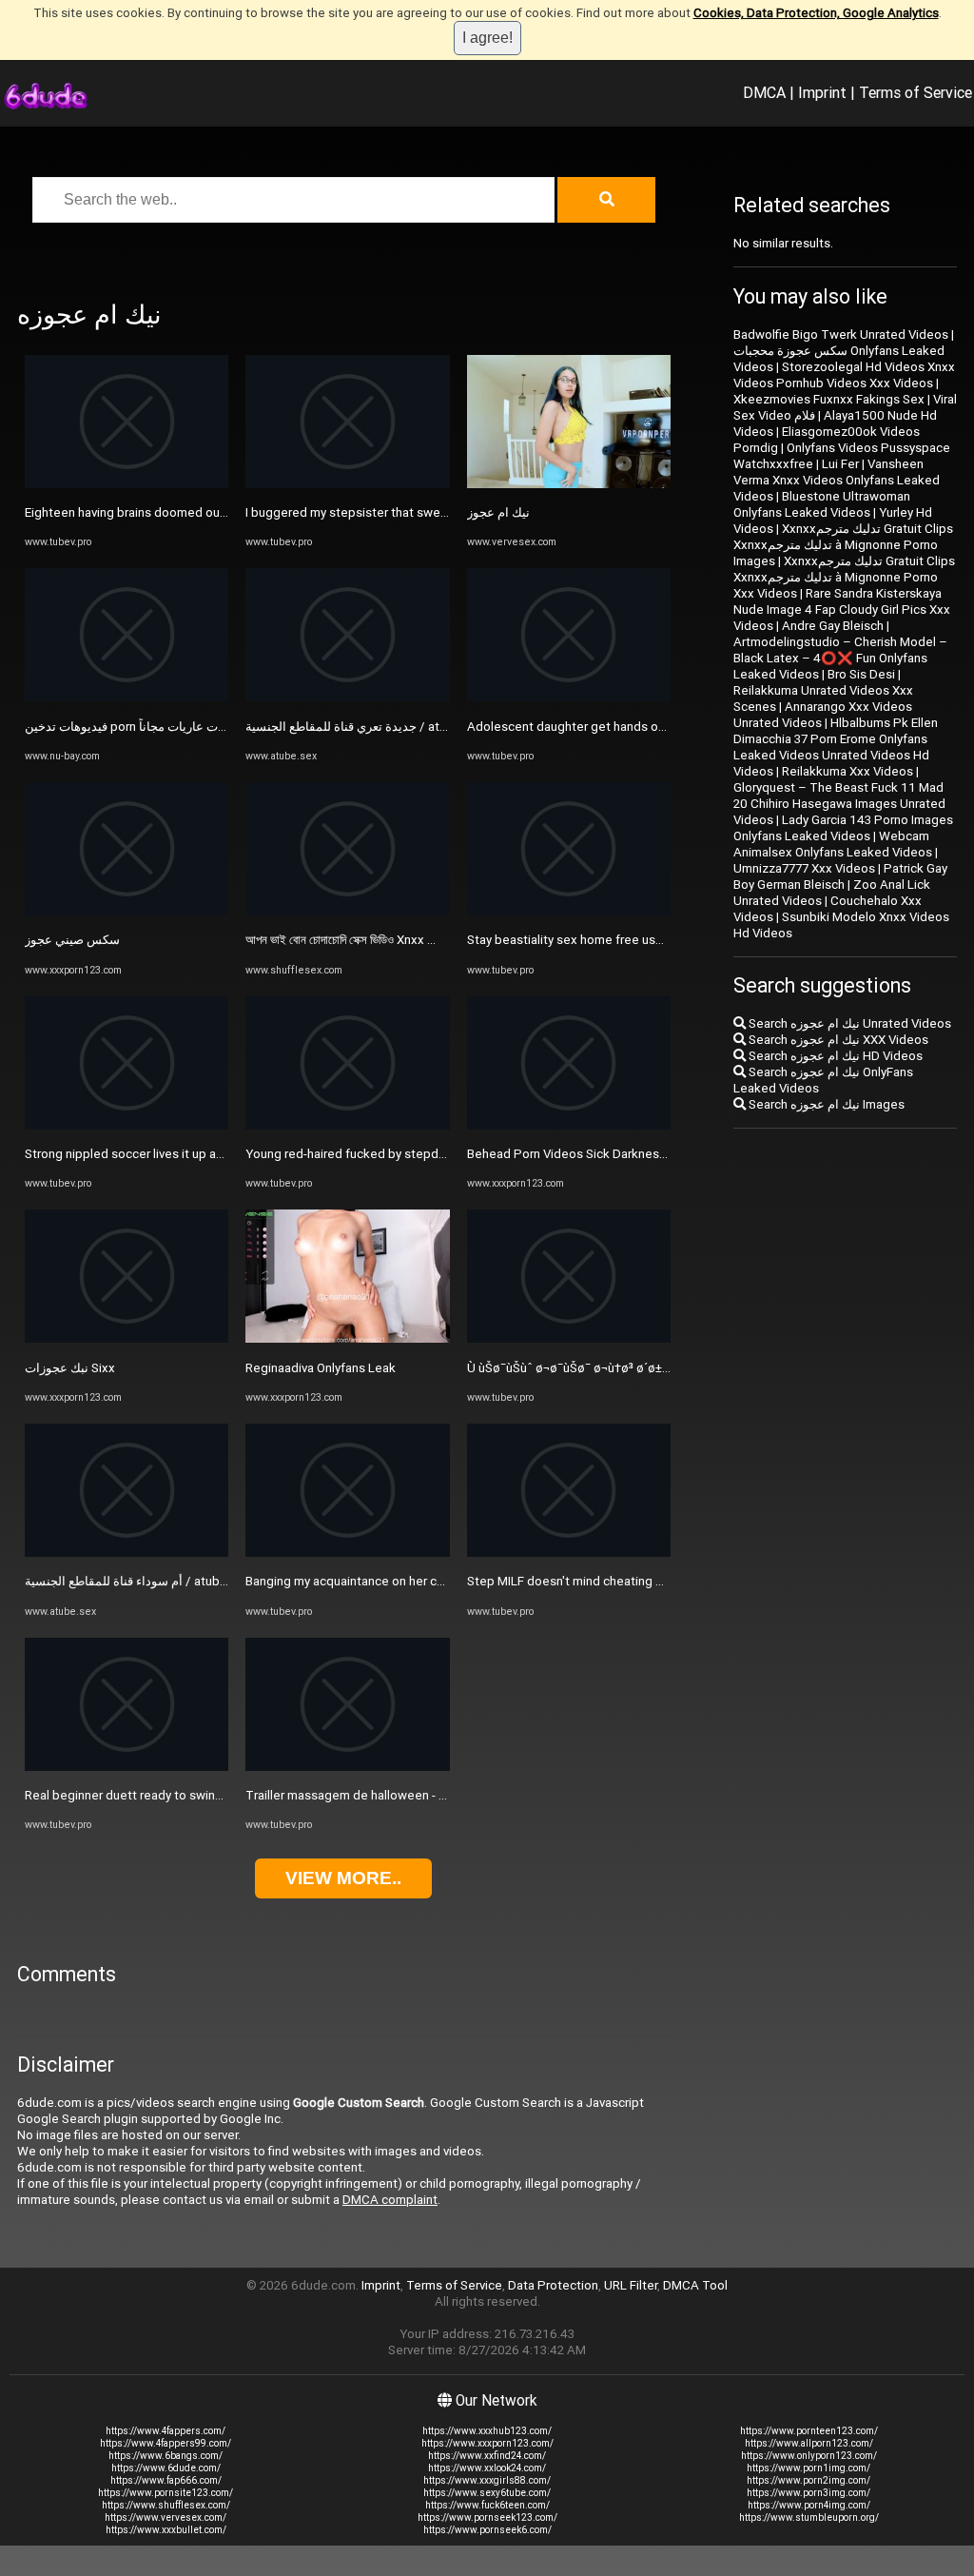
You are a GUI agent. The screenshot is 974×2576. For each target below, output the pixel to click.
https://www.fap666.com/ (166, 2480)
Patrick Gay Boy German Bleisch (840, 876)
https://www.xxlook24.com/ (487, 2468)
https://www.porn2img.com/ (808, 2480)
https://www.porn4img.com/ (809, 2505)
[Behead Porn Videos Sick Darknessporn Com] (569, 1125)
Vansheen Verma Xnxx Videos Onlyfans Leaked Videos (837, 480)
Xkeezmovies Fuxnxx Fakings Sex (829, 399)
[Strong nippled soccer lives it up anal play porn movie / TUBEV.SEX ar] (127, 1125)
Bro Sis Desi (861, 674)
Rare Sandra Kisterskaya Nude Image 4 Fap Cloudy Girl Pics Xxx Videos (842, 610)
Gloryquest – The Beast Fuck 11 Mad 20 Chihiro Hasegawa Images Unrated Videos (839, 804)
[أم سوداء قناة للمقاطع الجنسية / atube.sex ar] (127, 1553)
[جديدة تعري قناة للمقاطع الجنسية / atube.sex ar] (347, 697)
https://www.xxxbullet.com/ (166, 2530)
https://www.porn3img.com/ (808, 2493)
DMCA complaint (390, 2200)
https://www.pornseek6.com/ (487, 2530)
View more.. (343, 1878)
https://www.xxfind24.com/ (487, 2456)
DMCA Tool (695, 2285)
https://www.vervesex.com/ (166, 2517)
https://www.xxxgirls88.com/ (487, 2480)
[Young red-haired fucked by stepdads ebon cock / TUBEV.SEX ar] (347, 1125)
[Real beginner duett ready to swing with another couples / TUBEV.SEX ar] (127, 1767)
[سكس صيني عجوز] (127, 911)
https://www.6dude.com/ (166, 2468)
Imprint (822, 92)
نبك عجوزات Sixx (70, 1368)
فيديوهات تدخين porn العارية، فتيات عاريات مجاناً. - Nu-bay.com (189, 727)
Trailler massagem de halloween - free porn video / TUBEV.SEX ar (429, 1795)
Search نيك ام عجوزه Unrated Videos (848, 1023)
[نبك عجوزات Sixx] (127, 1338)
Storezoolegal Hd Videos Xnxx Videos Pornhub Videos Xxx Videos (844, 375)
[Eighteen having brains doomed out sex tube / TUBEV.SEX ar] (127, 484)
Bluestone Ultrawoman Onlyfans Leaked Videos (822, 504)
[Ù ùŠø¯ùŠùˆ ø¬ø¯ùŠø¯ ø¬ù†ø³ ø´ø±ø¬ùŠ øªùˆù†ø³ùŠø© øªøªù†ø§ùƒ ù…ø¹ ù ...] (569, 1338)
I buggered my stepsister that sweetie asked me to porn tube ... (426, 512)
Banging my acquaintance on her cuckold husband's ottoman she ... (433, 1581)
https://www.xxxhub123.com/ (487, 2431)
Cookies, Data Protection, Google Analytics (816, 13)
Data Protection (553, 2285)
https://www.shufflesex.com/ (166, 2505)
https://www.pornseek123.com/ (487, 2517)
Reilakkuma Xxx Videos (847, 771)
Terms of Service (916, 92)
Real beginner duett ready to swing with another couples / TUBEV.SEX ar (228, 1795)
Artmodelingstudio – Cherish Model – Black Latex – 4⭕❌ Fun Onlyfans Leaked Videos (840, 658)
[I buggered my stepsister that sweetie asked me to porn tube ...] (347, 484)
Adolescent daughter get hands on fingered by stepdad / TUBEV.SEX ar (669, 727)
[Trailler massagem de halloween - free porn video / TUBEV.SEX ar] (347, 1767)
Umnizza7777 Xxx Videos (804, 868)
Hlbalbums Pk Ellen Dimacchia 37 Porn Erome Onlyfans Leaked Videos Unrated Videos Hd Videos (836, 747)
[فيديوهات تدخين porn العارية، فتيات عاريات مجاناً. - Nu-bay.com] (127, 697)
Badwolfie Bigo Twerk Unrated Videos (841, 334)
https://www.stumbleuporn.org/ (809, 2517)
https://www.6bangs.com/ (166, 2456)
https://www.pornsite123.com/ (166, 2493)
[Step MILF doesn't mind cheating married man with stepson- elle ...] (569, 1553)
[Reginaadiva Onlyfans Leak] (347, 1338)
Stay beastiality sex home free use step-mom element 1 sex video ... (661, 940)
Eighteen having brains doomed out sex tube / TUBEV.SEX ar (195, 512)
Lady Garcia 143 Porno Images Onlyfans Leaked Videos (843, 828)
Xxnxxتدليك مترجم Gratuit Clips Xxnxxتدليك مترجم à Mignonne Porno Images (843, 545)
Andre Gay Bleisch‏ (833, 626)
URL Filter (631, 2285)
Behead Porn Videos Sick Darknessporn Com (594, 1154)
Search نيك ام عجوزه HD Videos (834, 1056)
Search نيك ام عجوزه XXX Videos (837, 1040)
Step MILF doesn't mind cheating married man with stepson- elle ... (654, 1581)
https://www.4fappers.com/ (166, 2431)
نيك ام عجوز (498, 512)
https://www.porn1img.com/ (808, 2468)
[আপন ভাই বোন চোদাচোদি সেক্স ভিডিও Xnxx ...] (347, 911)
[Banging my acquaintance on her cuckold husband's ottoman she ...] (347, 1553)
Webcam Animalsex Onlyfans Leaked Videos (833, 844)
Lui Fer (840, 464)
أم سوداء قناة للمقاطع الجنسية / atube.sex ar (145, 1581)
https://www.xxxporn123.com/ (487, 2443)
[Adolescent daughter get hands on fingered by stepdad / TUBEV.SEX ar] (569, 697)
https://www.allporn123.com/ (809, 2443)
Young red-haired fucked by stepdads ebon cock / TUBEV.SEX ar (428, 1154)
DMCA (764, 92)
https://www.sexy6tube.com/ (487, 2493)
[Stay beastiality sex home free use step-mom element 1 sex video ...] (569, 911)
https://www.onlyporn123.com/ (809, 2456)
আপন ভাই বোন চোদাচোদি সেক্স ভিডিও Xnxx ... (341, 940)
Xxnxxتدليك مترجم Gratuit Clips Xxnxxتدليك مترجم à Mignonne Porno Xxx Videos (844, 577)
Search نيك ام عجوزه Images (825, 1104)
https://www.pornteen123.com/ (809, 2431)
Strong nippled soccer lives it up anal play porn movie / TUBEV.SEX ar (218, 1154)
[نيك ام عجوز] (569, 484)
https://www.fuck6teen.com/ (487, 2505)
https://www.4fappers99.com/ (166, 2443)
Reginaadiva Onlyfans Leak (321, 1368)
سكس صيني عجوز (72, 940)
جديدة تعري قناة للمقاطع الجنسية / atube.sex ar (372, 727)
